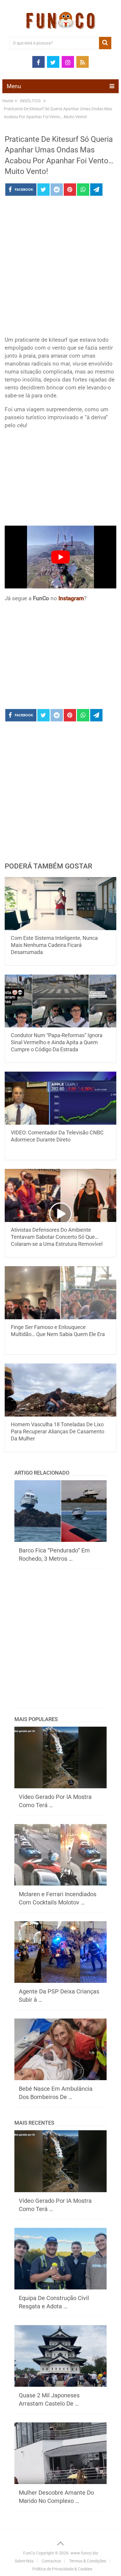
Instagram (71, 598)
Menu (14, 86)
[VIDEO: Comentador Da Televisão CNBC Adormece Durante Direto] (60, 1098)
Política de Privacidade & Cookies (62, 2569)
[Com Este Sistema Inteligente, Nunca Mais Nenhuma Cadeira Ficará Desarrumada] (60, 904)
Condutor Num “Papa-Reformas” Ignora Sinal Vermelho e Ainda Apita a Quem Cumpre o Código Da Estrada (57, 1042)
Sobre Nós (24, 2561)
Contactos (51, 2561)
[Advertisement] (60, 268)
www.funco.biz (84, 2553)
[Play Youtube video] (60, 557)
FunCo (29, 2553)
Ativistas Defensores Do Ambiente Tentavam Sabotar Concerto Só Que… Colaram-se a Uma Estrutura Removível (57, 1237)
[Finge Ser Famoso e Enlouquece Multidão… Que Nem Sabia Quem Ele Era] (60, 1293)
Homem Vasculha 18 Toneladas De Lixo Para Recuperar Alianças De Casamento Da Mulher (58, 1431)
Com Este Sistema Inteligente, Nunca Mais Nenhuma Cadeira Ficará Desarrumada (54, 945)
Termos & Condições (88, 2561)
